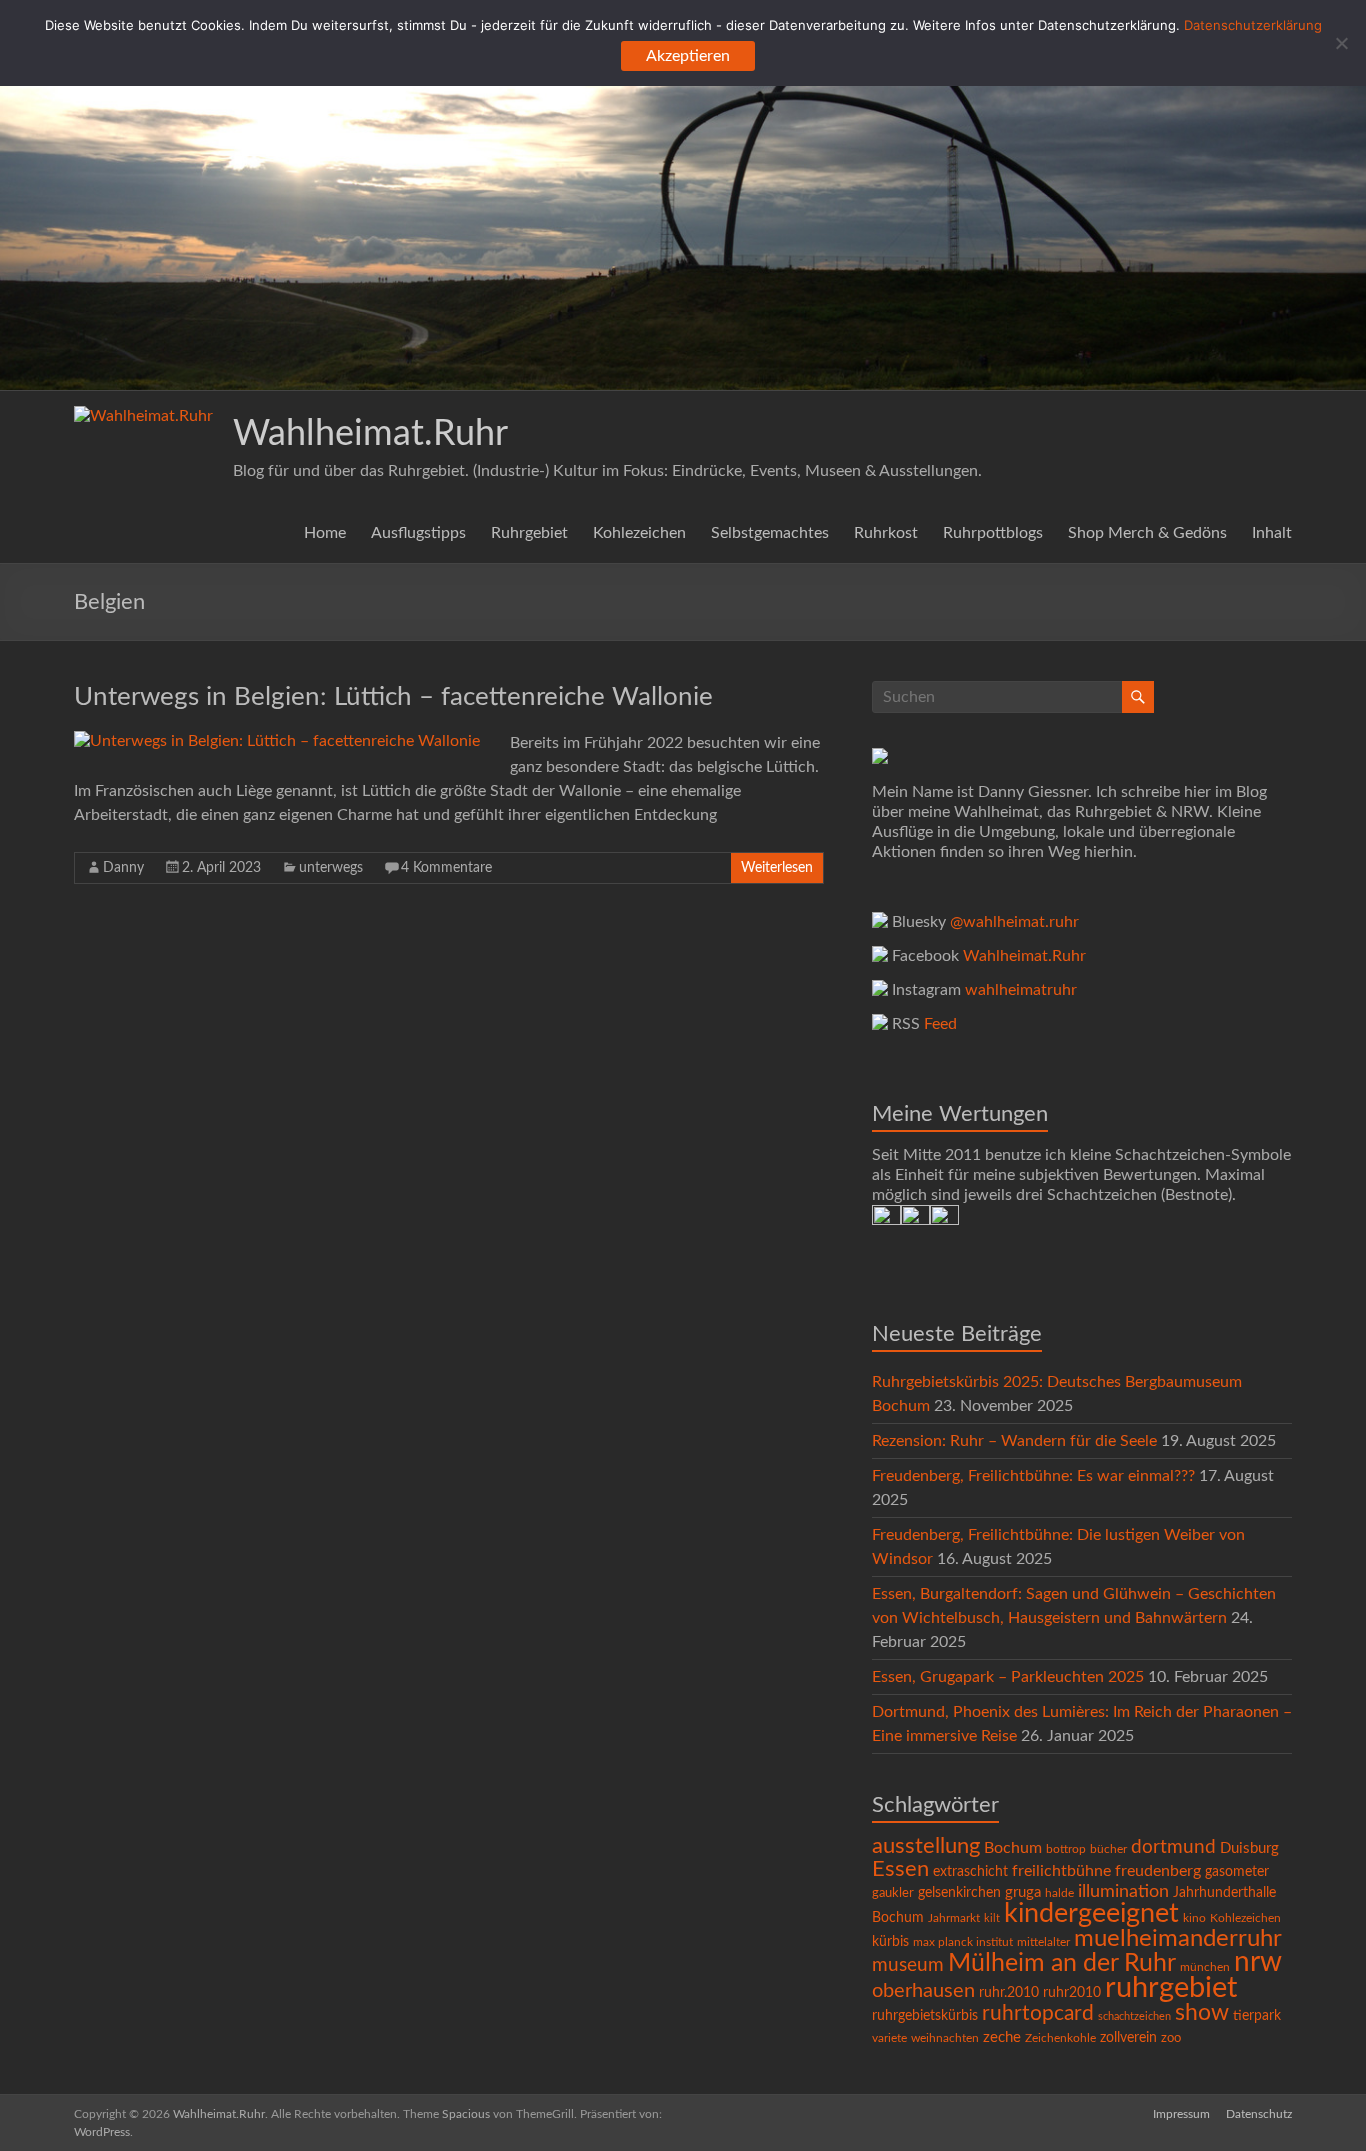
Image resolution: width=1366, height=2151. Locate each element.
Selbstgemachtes (770, 533)
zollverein (1128, 2038)
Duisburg (1249, 1848)
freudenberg (1158, 1871)
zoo (1171, 2038)
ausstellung (926, 1846)
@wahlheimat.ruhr (1014, 922)
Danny (123, 868)
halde (1059, 1893)
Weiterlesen (777, 868)
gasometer (1237, 1872)
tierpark (1257, 2016)
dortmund (1173, 1847)
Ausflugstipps (418, 533)
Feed (940, 1024)
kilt (992, 1918)
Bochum (1013, 1848)
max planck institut (963, 1942)
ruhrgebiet (1171, 1988)
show (1202, 2013)
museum (908, 1965)
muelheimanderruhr (1178, 1939)
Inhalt (1272, 533)
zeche (1002, 2037)
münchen (1205, 1967)
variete (889, 2038)
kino (1194, 1918)
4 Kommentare (446, 868)
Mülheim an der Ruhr (1062, 1963)
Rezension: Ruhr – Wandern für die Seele (1014, 1441)
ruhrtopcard (1038, 2013)
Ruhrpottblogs (993, 533)
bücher (1108, 1849)
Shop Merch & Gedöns (1147, 533)
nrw (1258, 1962)
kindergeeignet (1091, 1913)
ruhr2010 (1072, 1993)
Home (325, 533)
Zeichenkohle (1060, 2038)
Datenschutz (1259, 2114)
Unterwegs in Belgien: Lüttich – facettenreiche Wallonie (393, 697)
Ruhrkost (886, 533)
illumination (1123, 1892)
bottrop (1066, 1849)
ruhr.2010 (1009, 1993)
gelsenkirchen (959, 1893)
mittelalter (1043, 1942)
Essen (900, 1869)
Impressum (1181, 2114)
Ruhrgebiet (529, 533)
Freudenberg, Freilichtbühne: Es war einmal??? (1033, 1476)
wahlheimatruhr (1021, 990)
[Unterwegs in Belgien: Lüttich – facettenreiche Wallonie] (277, 741)
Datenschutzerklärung (1253, 25)
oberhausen (923, 1991)
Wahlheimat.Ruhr (370, 434)
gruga (1023, 1892)
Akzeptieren (688, 56)
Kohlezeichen (639, 533)
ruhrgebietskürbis (925, 2016)
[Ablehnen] (1341, 43)
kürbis (890, 1942)
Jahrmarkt (954, 1918)
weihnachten (945, 2038)
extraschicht (970, 1872)
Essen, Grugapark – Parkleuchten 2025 (1008, 1677)
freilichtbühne (1061, 1871)
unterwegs (331, 868)
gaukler (893, 1893)
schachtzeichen (1134, 2016)
